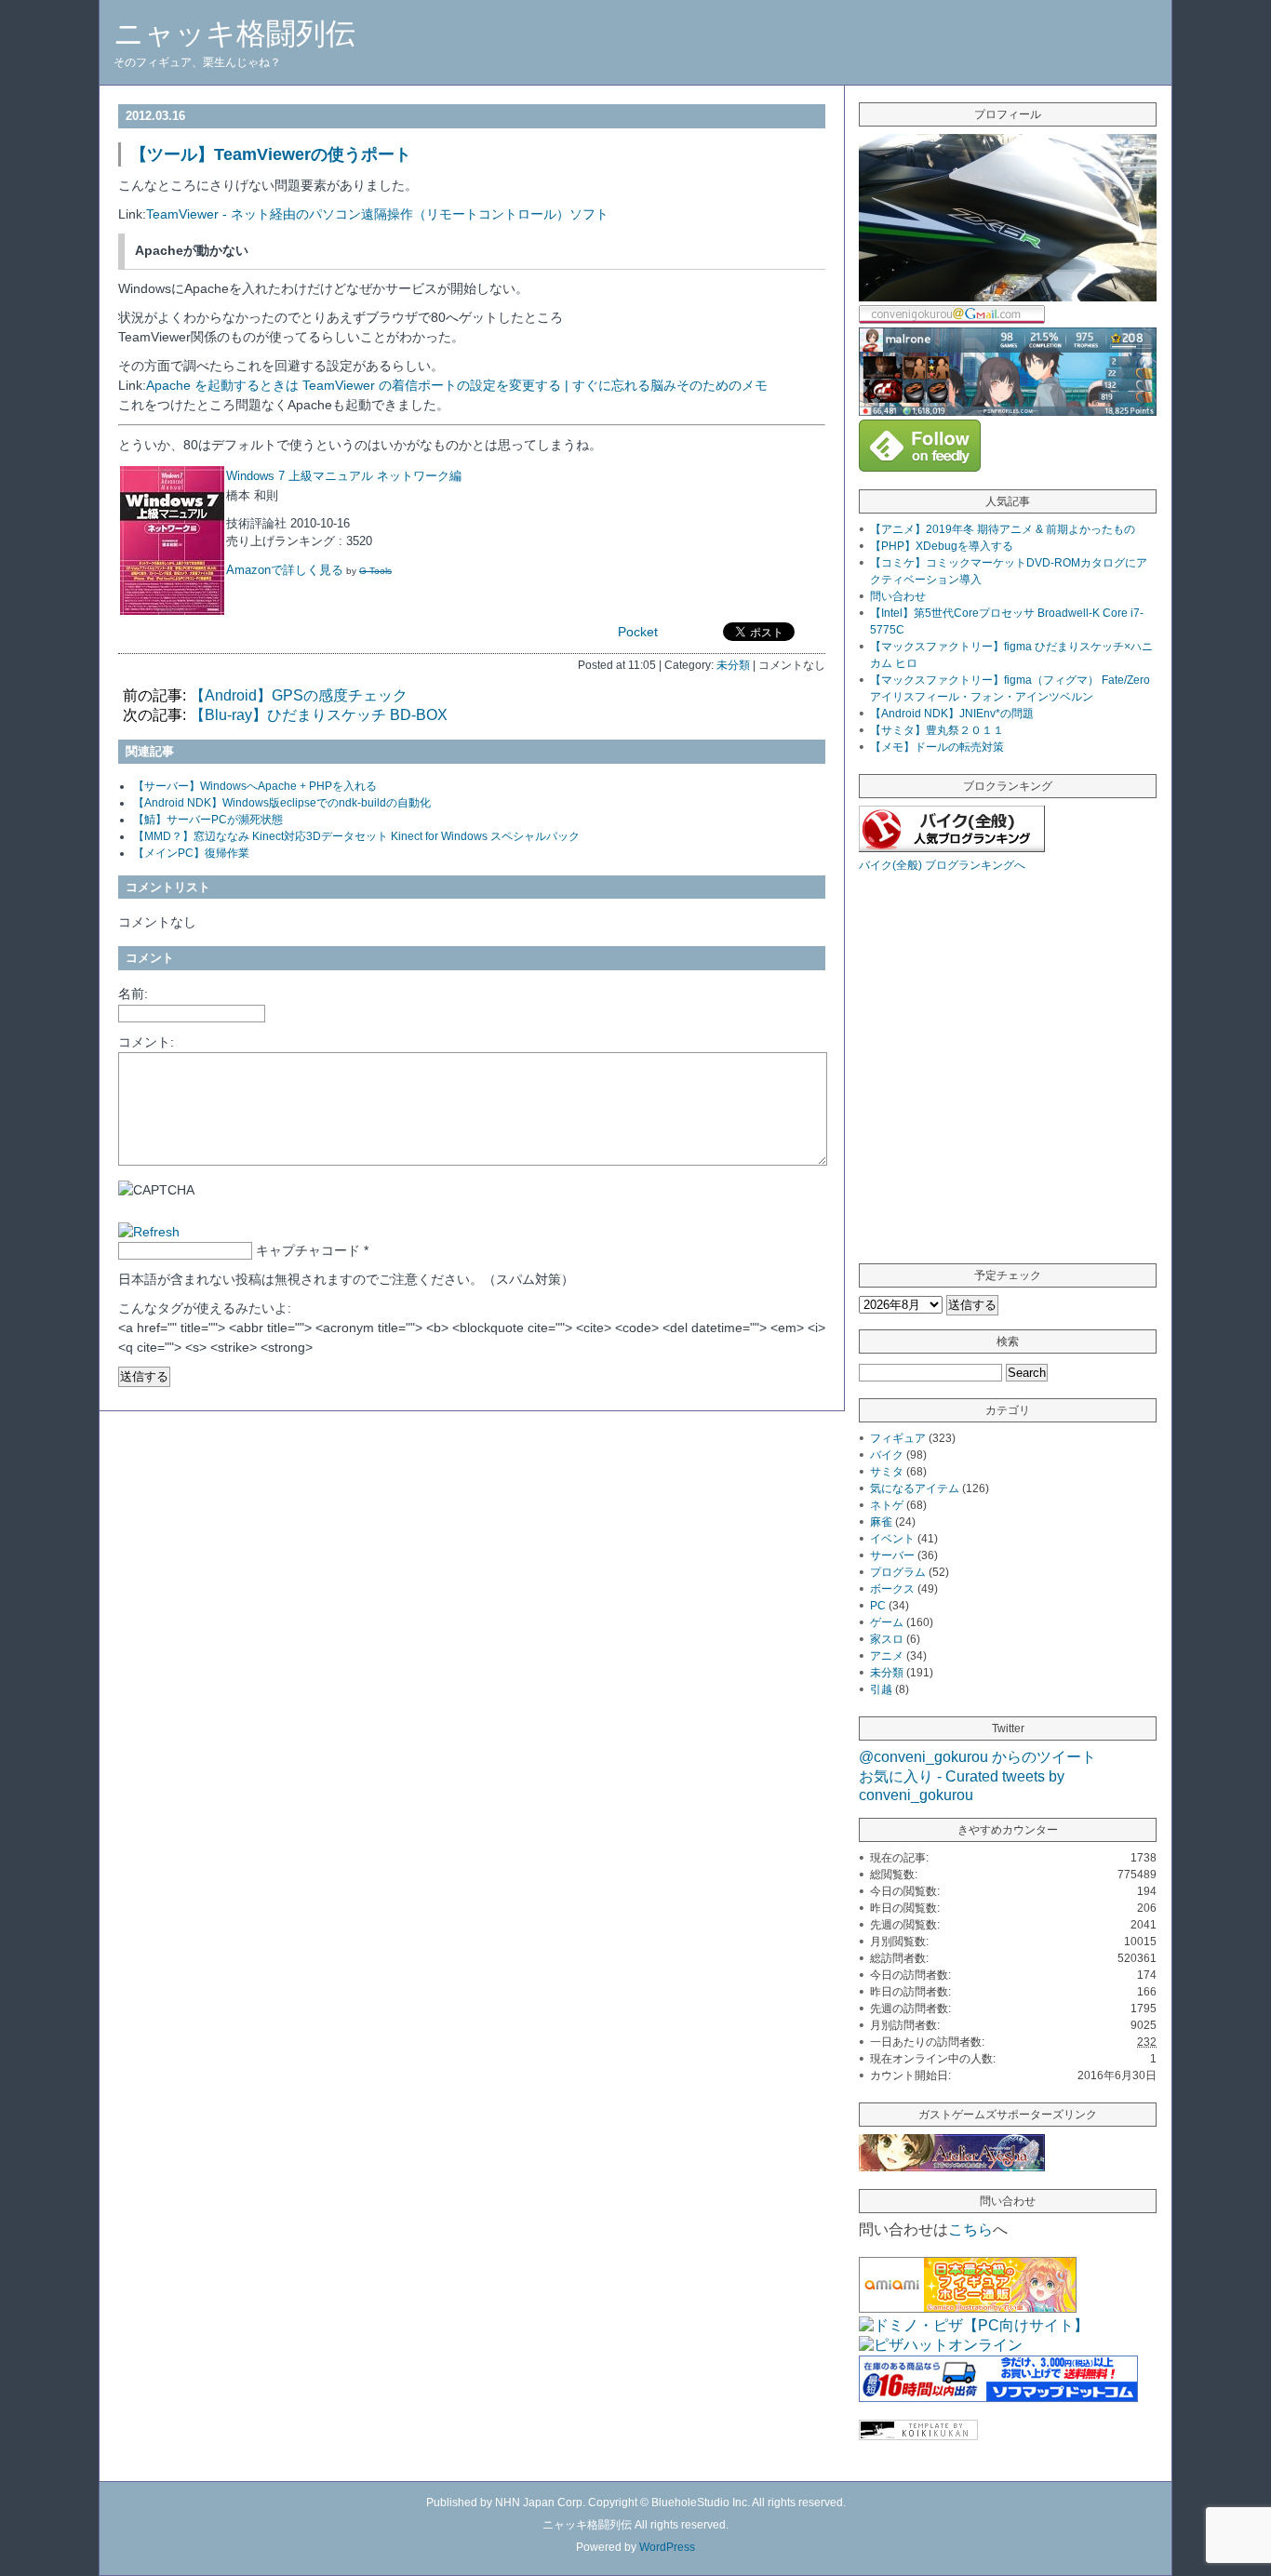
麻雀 (881, 1522)
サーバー (892, 1555)
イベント (892, 1539)
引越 (881, 1689)
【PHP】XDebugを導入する (942, 546)
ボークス (892, 1589)
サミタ (887, 1472)
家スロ (887, 1639)
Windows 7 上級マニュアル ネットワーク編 (344, 476)
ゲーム (887, 1622)
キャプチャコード (308, 1250)
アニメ (887, 1656)
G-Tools (375, 571)
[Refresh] (149, 1232)
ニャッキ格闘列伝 (234, 33)
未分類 (733, 665)
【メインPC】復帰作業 (191, 853)
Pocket (638, 632)
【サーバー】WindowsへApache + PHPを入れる (255, 786)
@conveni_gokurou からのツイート (977, 1757)
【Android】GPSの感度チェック (299, 695)
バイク (887, 1455)
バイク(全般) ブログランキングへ (942, 865)
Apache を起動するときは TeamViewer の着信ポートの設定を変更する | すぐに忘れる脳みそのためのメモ (457, 385)
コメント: (146, 1042)
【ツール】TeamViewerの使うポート (271, 154)
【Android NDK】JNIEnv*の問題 (952, 714)
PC (878, 1606)
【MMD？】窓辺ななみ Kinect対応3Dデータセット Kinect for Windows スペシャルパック (356, 836)
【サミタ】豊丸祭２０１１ (937, 730)
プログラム (898, 1572)
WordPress (667, 2547)
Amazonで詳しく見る (285, 570)
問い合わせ (898, 596)
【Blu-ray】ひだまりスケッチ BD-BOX (319, 715)
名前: (133, 994)
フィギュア (898, 1438)
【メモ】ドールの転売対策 (937, 747)
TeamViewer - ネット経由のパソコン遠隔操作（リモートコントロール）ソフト (377, 214)
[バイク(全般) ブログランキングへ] (952, 847)
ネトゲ (887, 1505)
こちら (970, 2229)
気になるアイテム (915, 1488)
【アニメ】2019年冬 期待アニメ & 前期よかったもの (1003, 529)
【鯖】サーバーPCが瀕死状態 (208, 820)
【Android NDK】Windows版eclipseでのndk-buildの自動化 (282, 803)
